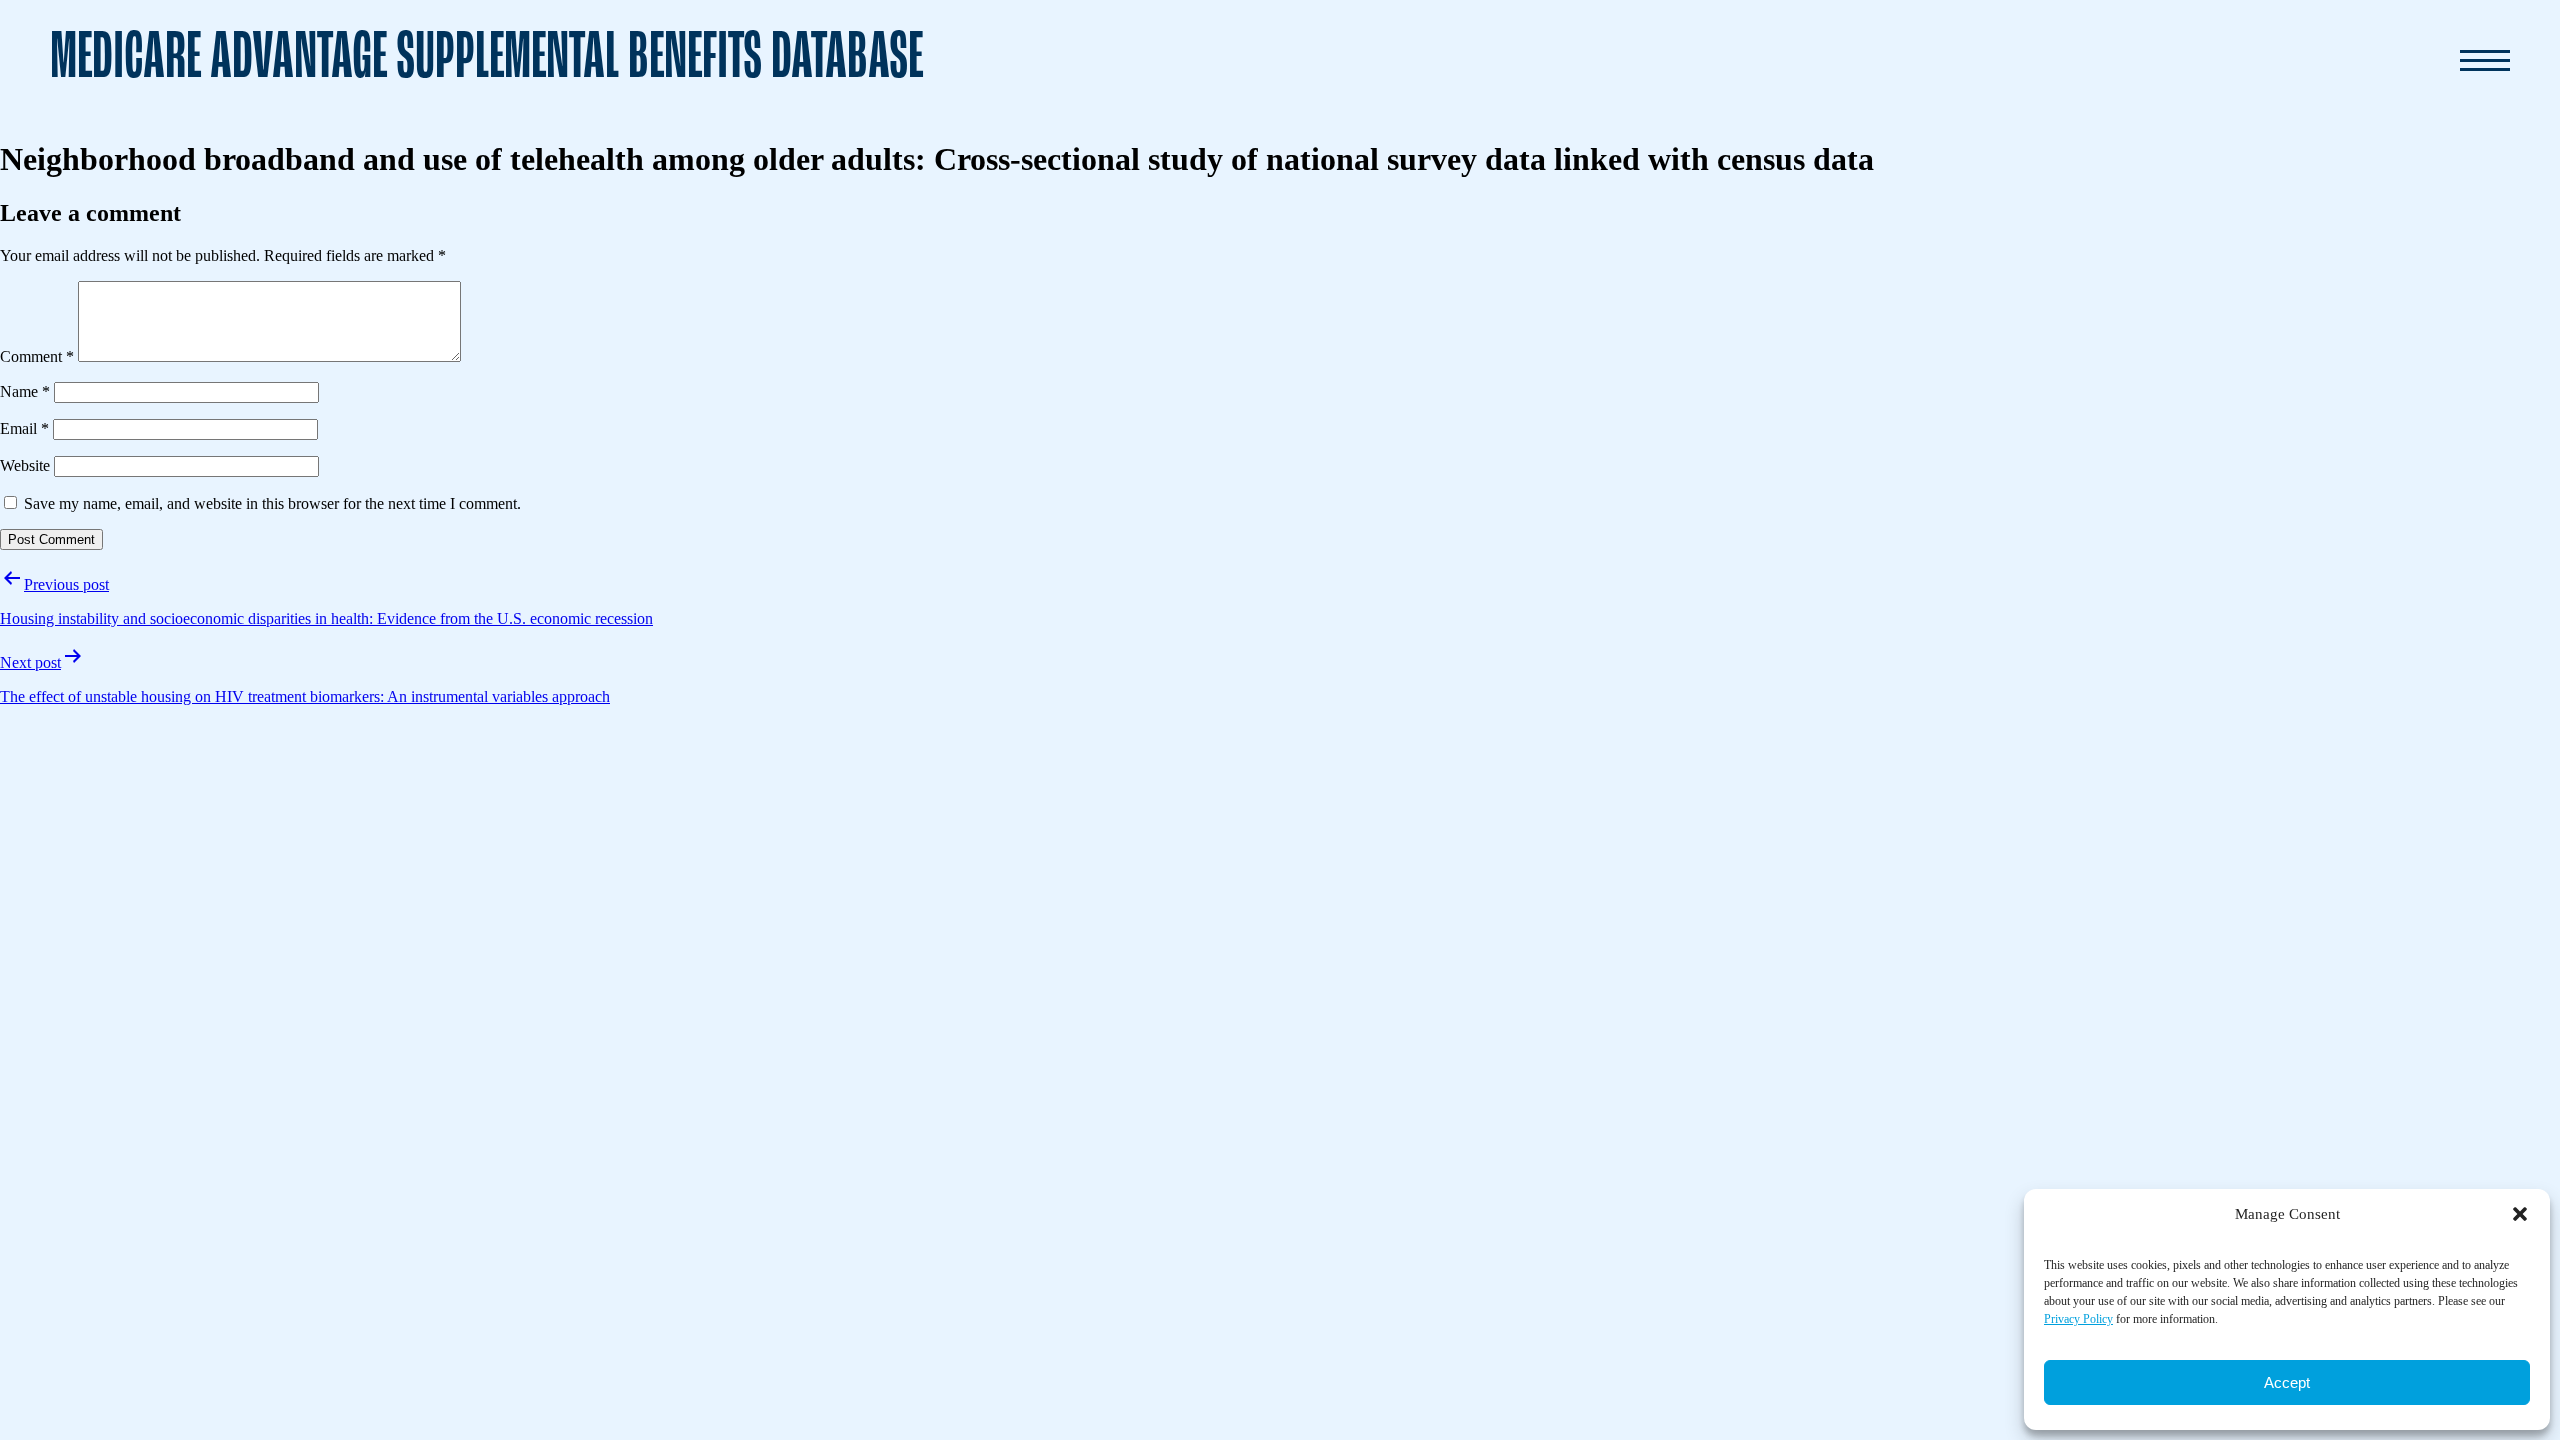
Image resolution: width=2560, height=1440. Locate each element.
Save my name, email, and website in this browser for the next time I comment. (272, 503)
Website (25, 465)
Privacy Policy (2078, 1319)
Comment (37, 356)
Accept (2287, 1382)
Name (25, 391)
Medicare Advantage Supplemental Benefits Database (486, 59)
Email (24, 428)
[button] (2520, 1214)
